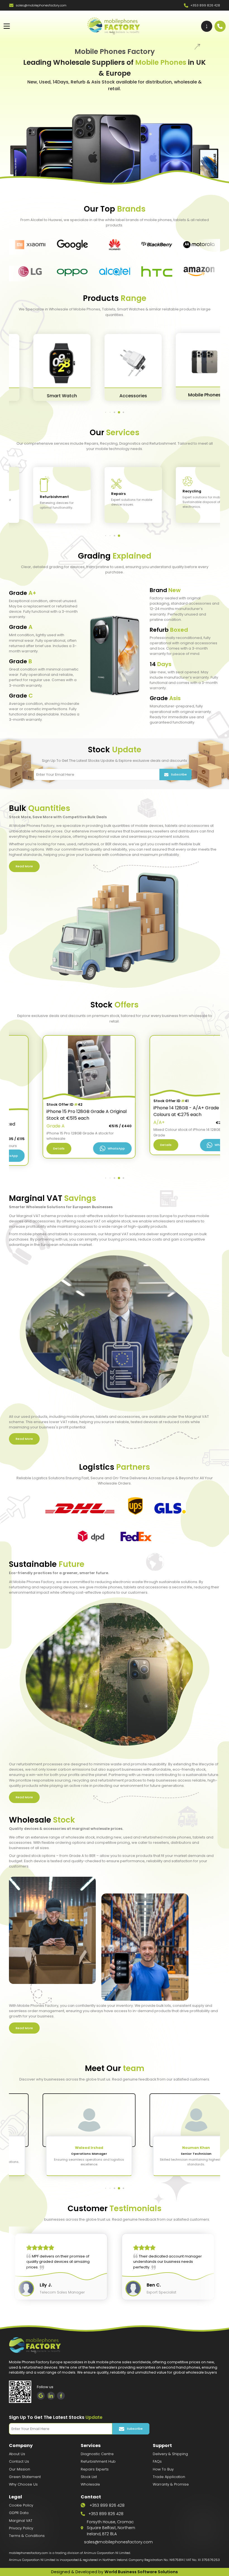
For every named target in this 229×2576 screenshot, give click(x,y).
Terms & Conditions (27, 2536)
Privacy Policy (21, 2528)
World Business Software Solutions (141, 2572)
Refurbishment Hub (98, 2461)
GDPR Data (19, 2513)
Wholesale (90, 2484)
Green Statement (25, 2477)
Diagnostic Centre (97, 2454)
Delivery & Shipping (170, 2454)
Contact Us (19, 2461)
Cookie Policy (21, 2505)
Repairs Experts (95, 2469)
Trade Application (169, 2477)
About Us (17, 2454)
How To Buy (163, 2469)
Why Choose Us (23, 2484)
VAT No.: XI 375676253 (203, 2560)
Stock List (89, 2477)
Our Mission (20, 2469)
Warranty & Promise (171, 2484)
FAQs (157, 2461)
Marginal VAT (21, 2521)
